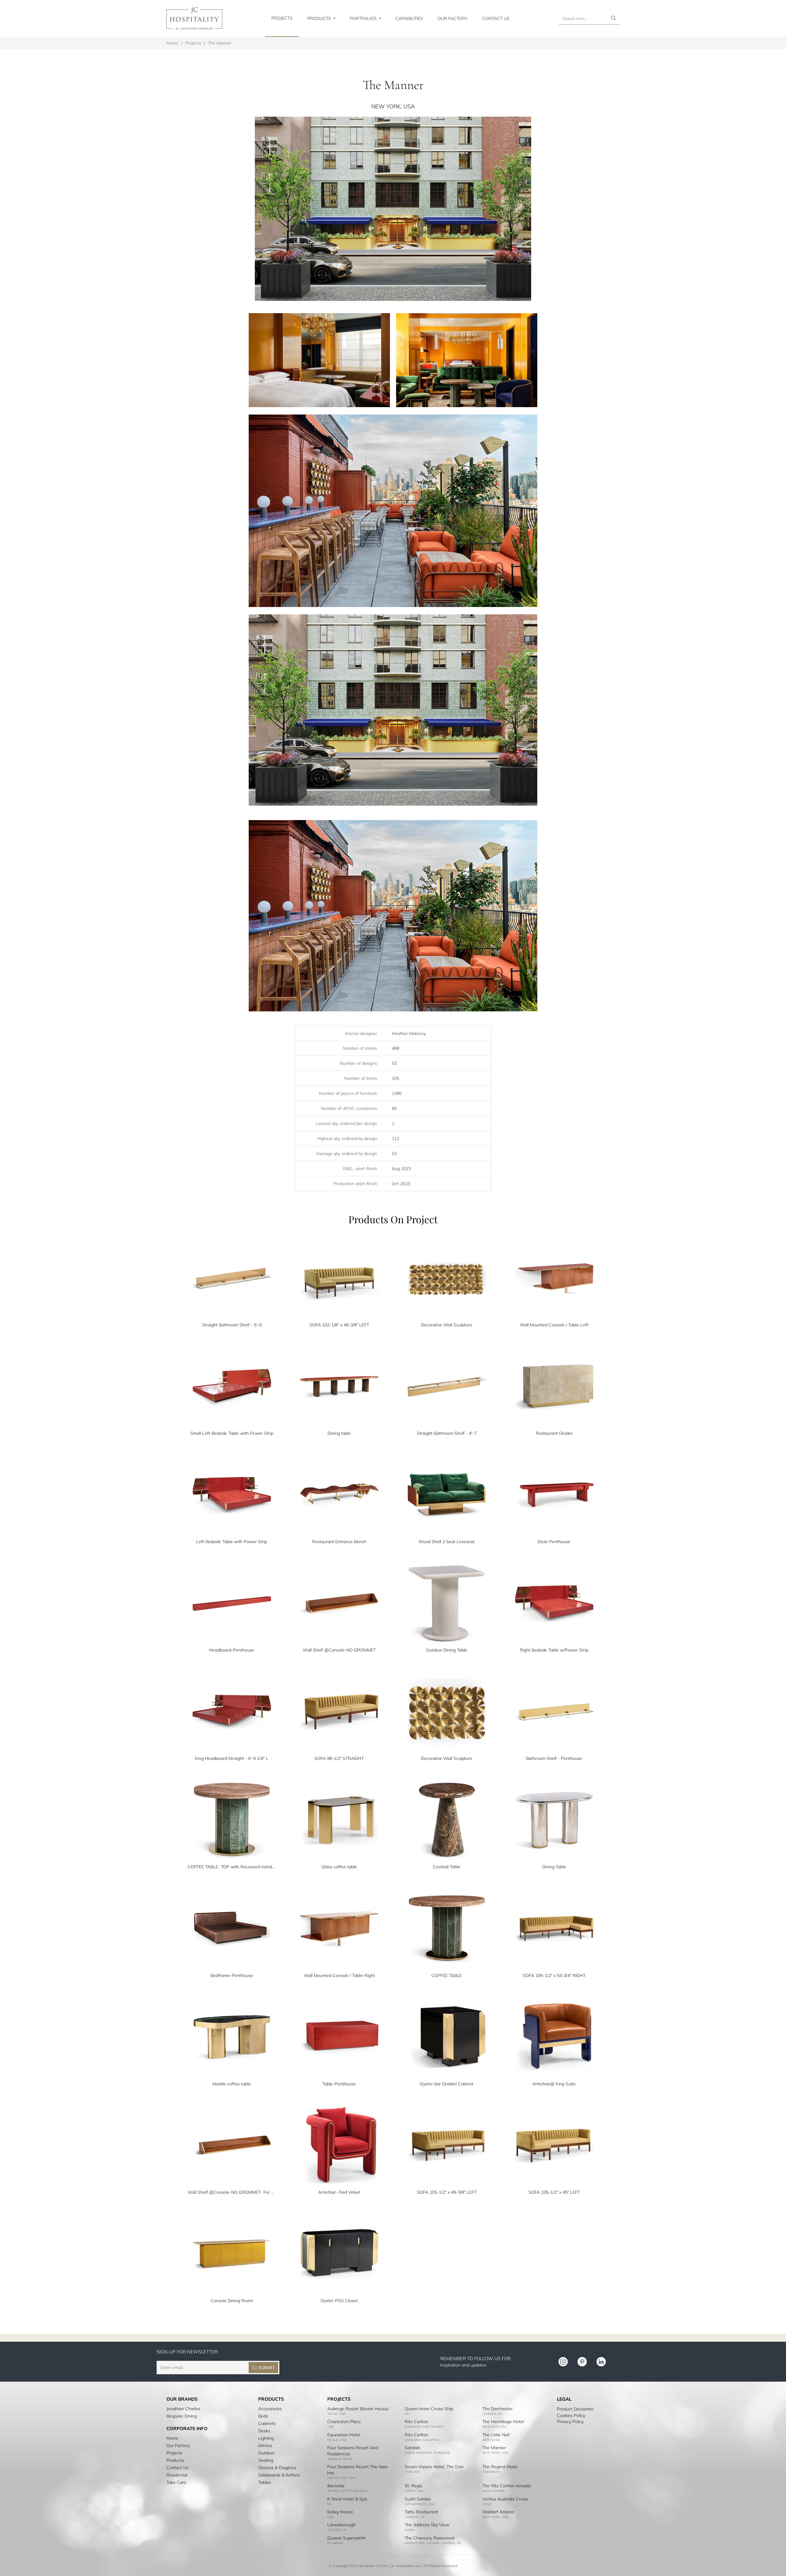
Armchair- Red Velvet (339, 2192)
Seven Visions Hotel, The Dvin (434, 2467)
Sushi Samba (418, 2499)
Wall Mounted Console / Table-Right (339, 1975)
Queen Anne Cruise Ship (429, 2409)
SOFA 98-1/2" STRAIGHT (339, 1758)
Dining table (339, 1433)
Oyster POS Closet (339, 2301)
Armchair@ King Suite (554, 2084)
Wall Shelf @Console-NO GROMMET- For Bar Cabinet (232, 2192)
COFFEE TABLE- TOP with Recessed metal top (232, 1867)
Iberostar (336, 2486)
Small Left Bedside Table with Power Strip (232, 1433)
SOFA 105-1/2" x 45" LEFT (554, 2192)
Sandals (412, 2448)
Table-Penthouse (339, 2084)
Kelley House (340, 2512)
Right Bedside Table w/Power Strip (554, 1650)
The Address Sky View (427, 2525)
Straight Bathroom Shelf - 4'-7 (447, 1433)
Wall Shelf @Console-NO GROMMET (339, 1650)
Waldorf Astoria (498, 2512)
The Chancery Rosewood (430, 2538)
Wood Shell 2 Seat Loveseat (447, 1542)
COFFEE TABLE (447, 1975)
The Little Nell (496, 2435)
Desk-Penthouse (554, 1542)
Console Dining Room (232, 2301)
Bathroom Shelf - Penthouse (554, 1758)
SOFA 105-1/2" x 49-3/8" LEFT (447, 2192)
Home (172, 43)
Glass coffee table (339, 1867)
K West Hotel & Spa (347, 2499)
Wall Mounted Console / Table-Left (554, 1325)
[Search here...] (613, 18)
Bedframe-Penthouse (232, 1975)
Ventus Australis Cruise (505, 2499)
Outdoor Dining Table (447, 1650)
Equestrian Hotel (344, 2435)
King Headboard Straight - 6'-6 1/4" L (232, 1758)
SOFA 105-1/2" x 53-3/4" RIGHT (554, 1975)
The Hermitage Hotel (503, 2422)
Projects (193, 43)
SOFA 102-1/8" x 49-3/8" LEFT (339, 1325)
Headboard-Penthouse (232, 1650)
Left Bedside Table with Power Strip (232, 1542)
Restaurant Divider (554, 1433)
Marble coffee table (232, 2084)
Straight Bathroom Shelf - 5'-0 (232, 1325)
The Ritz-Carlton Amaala (507, 2486)
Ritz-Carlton (416, 2422)
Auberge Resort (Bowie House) (358, 2409)
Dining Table (554, 1867)
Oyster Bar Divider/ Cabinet (447, 2084)
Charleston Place (344, 2422)
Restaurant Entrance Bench (339, 1542)
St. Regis (413, 2486)
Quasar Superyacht (346, 2538)
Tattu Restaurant (421, 2512)
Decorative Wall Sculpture (447, 1325)
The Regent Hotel (500, 2467)
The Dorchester (498, 2409)
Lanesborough (341, 2525)
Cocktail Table (447, 1867)
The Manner (494, 2448)
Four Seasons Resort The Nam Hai (358, 2470)
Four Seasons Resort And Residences (353, 2451)
